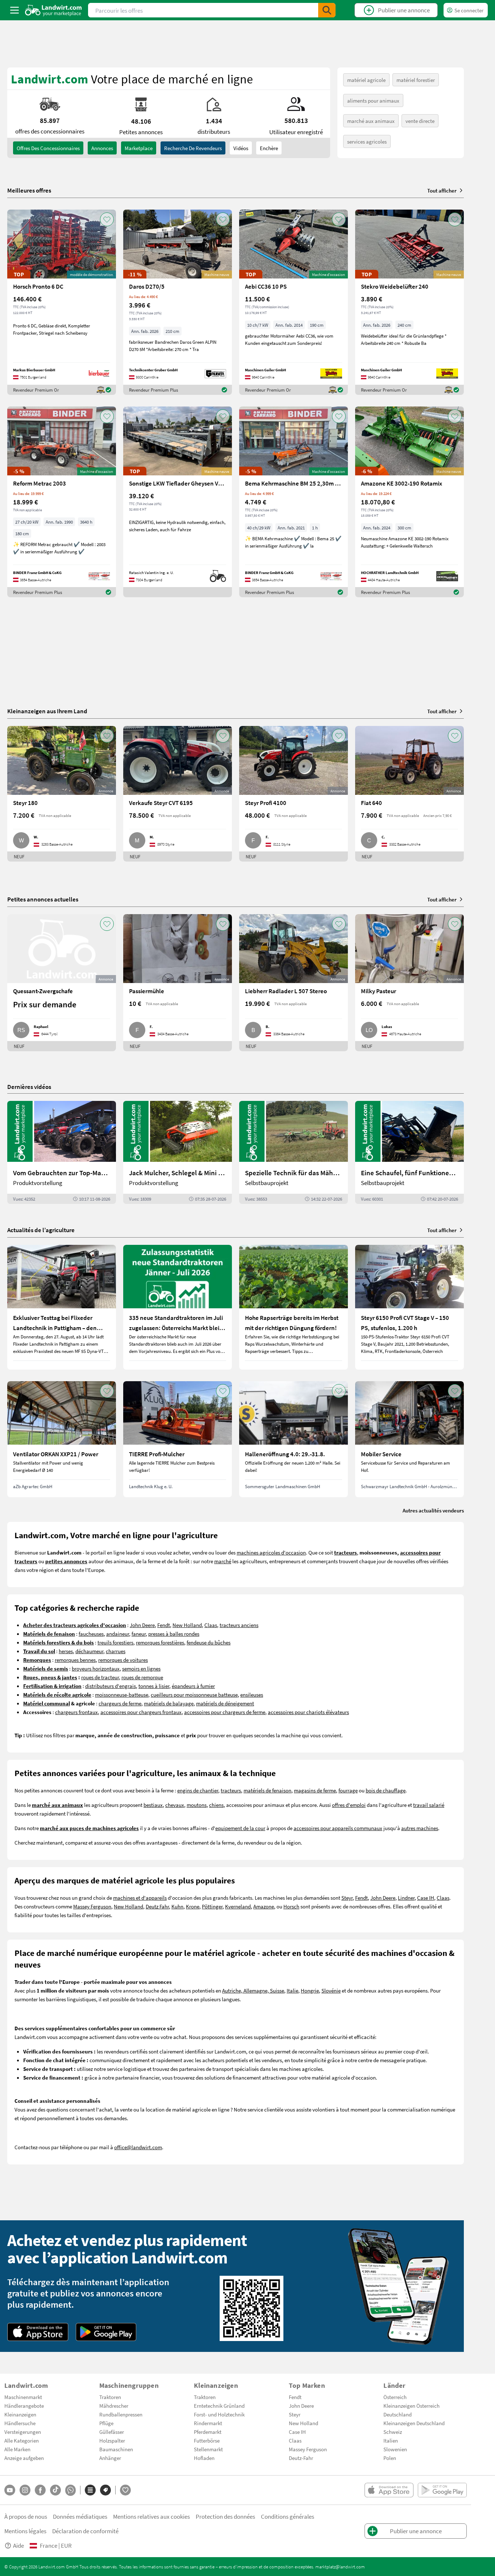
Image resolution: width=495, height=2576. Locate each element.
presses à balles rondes (174, 1634)
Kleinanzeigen (20, 2414)
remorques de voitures (123, 1660)
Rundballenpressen (121, 2414)
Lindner (406, 1898)
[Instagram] (25, 2490)
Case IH (426, 1898)
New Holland (187, 1625)
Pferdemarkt (208, 2432)
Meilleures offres (29, 190)
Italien (391, 2440)
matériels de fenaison (267, 1790)
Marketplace (139, 148)
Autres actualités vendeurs (433, 1510)
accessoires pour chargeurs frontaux (141, 1712)
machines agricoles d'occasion (271, 1552)
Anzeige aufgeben (24, 2458)
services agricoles (367, 141)
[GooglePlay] (106, 2332)
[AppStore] (38, 2332)
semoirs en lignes (141, 1668)
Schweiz (393, 2432)
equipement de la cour (240, 1828)
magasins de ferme (315, 1790)
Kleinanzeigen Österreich (411, 2406)
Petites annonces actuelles (43, 899)
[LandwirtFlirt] (125, 2490)
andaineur (118, 1634)
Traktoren (110, 2397)
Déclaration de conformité (85, 2531)
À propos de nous (26, 2516)
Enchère (269, 148)
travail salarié (429, 1805)
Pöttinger (212, 1906)
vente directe (420, 121)
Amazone (264, 1906)
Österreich (395, 2397)
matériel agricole (366, 80)
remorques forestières (160, 1642)
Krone (193, 1906)
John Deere (142, 1625)
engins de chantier (198, 1790)
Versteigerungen (23, 2432)
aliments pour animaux (373, 100)
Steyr (347, 1898)
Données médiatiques (80, 2516)
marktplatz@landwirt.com (340, 2567)
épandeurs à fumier (193, 1686)
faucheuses (91, 1634)
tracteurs (231, 1790)
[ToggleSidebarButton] (14, 10)
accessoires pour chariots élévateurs (308, 1712)
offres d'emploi (349, 1805)
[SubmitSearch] (327, 10)
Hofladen (204, 2458)
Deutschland (398, 2414)
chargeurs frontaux (76, 1712)
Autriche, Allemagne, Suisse (253, 1990)
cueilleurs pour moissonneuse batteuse (194, 1694)
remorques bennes (75, 1660)
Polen (390, 2458)
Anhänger (110, 2458)
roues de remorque (142, 1677)
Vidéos (241, 148)
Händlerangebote (24, 2406)
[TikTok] (55, 2490)
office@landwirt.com (138, 2147)
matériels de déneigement (225, 1703)
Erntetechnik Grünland (219, 2406)
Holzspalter (112, 2440)
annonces (102, 148)
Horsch (291, 1906)
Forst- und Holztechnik (219, 2414)
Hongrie (310, 1990)
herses (66, 1651)
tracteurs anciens (239, 1625)
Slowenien (395, 2449)
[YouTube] (10, 2490)
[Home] (53, 10)
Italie (292, 1990)
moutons (197, 1805)
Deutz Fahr (157, 1906)
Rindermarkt (208, 2423)
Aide (18, 2545)
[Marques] (105, 2490)
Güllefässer (112, 2432)
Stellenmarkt (208, 2449)
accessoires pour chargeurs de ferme (225, 1712)
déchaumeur (89, 1651)
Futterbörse (207, 2440)
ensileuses (252, 1694)
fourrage (348, 1790)
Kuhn (177, 1906)
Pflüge (106, 2423)
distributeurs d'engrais (111, 1686)
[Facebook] (40, 2490)
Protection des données (225, 2516)
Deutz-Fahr (301, 2458)
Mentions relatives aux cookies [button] (151, 2516)
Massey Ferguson (92, 1906)
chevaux (175, 1805)
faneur (139, 1634)
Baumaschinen (116, 2449)
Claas (211, 1625)
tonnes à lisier (154, 1686)
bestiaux (153, 1805)
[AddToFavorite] (107, 219)
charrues (116, 1651)
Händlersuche (20, 2423)
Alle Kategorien (22, 2440)
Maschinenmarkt (23, 2397)
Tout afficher (442, 190)
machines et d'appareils (140, 1898)
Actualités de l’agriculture (41, 1230)
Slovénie (331, 1990)
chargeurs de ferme (120, 1703)
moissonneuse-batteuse (122, 1694)
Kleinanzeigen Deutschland (414, 2423)
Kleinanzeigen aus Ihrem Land (47, 711)
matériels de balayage (169, 1703)
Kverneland (238, 1906)
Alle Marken (17, 2449)
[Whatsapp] (70, 2490)
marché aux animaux (371, 121)
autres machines (420, 1828)
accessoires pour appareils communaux (338, 1828)
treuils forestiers (115, 1642)
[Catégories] (90, 2490)
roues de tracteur (100, 1677)
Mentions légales (25, 2531)
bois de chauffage (386, 1790)
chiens (216, 1805)
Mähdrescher (114, 2406)
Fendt (164, 1625)
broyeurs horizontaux (96, 1668)
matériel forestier (416, 80)
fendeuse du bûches (209, 1642)
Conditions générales (288, 2516)
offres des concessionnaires (48, 148)
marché (223, 1561)
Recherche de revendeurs (193, 148)
